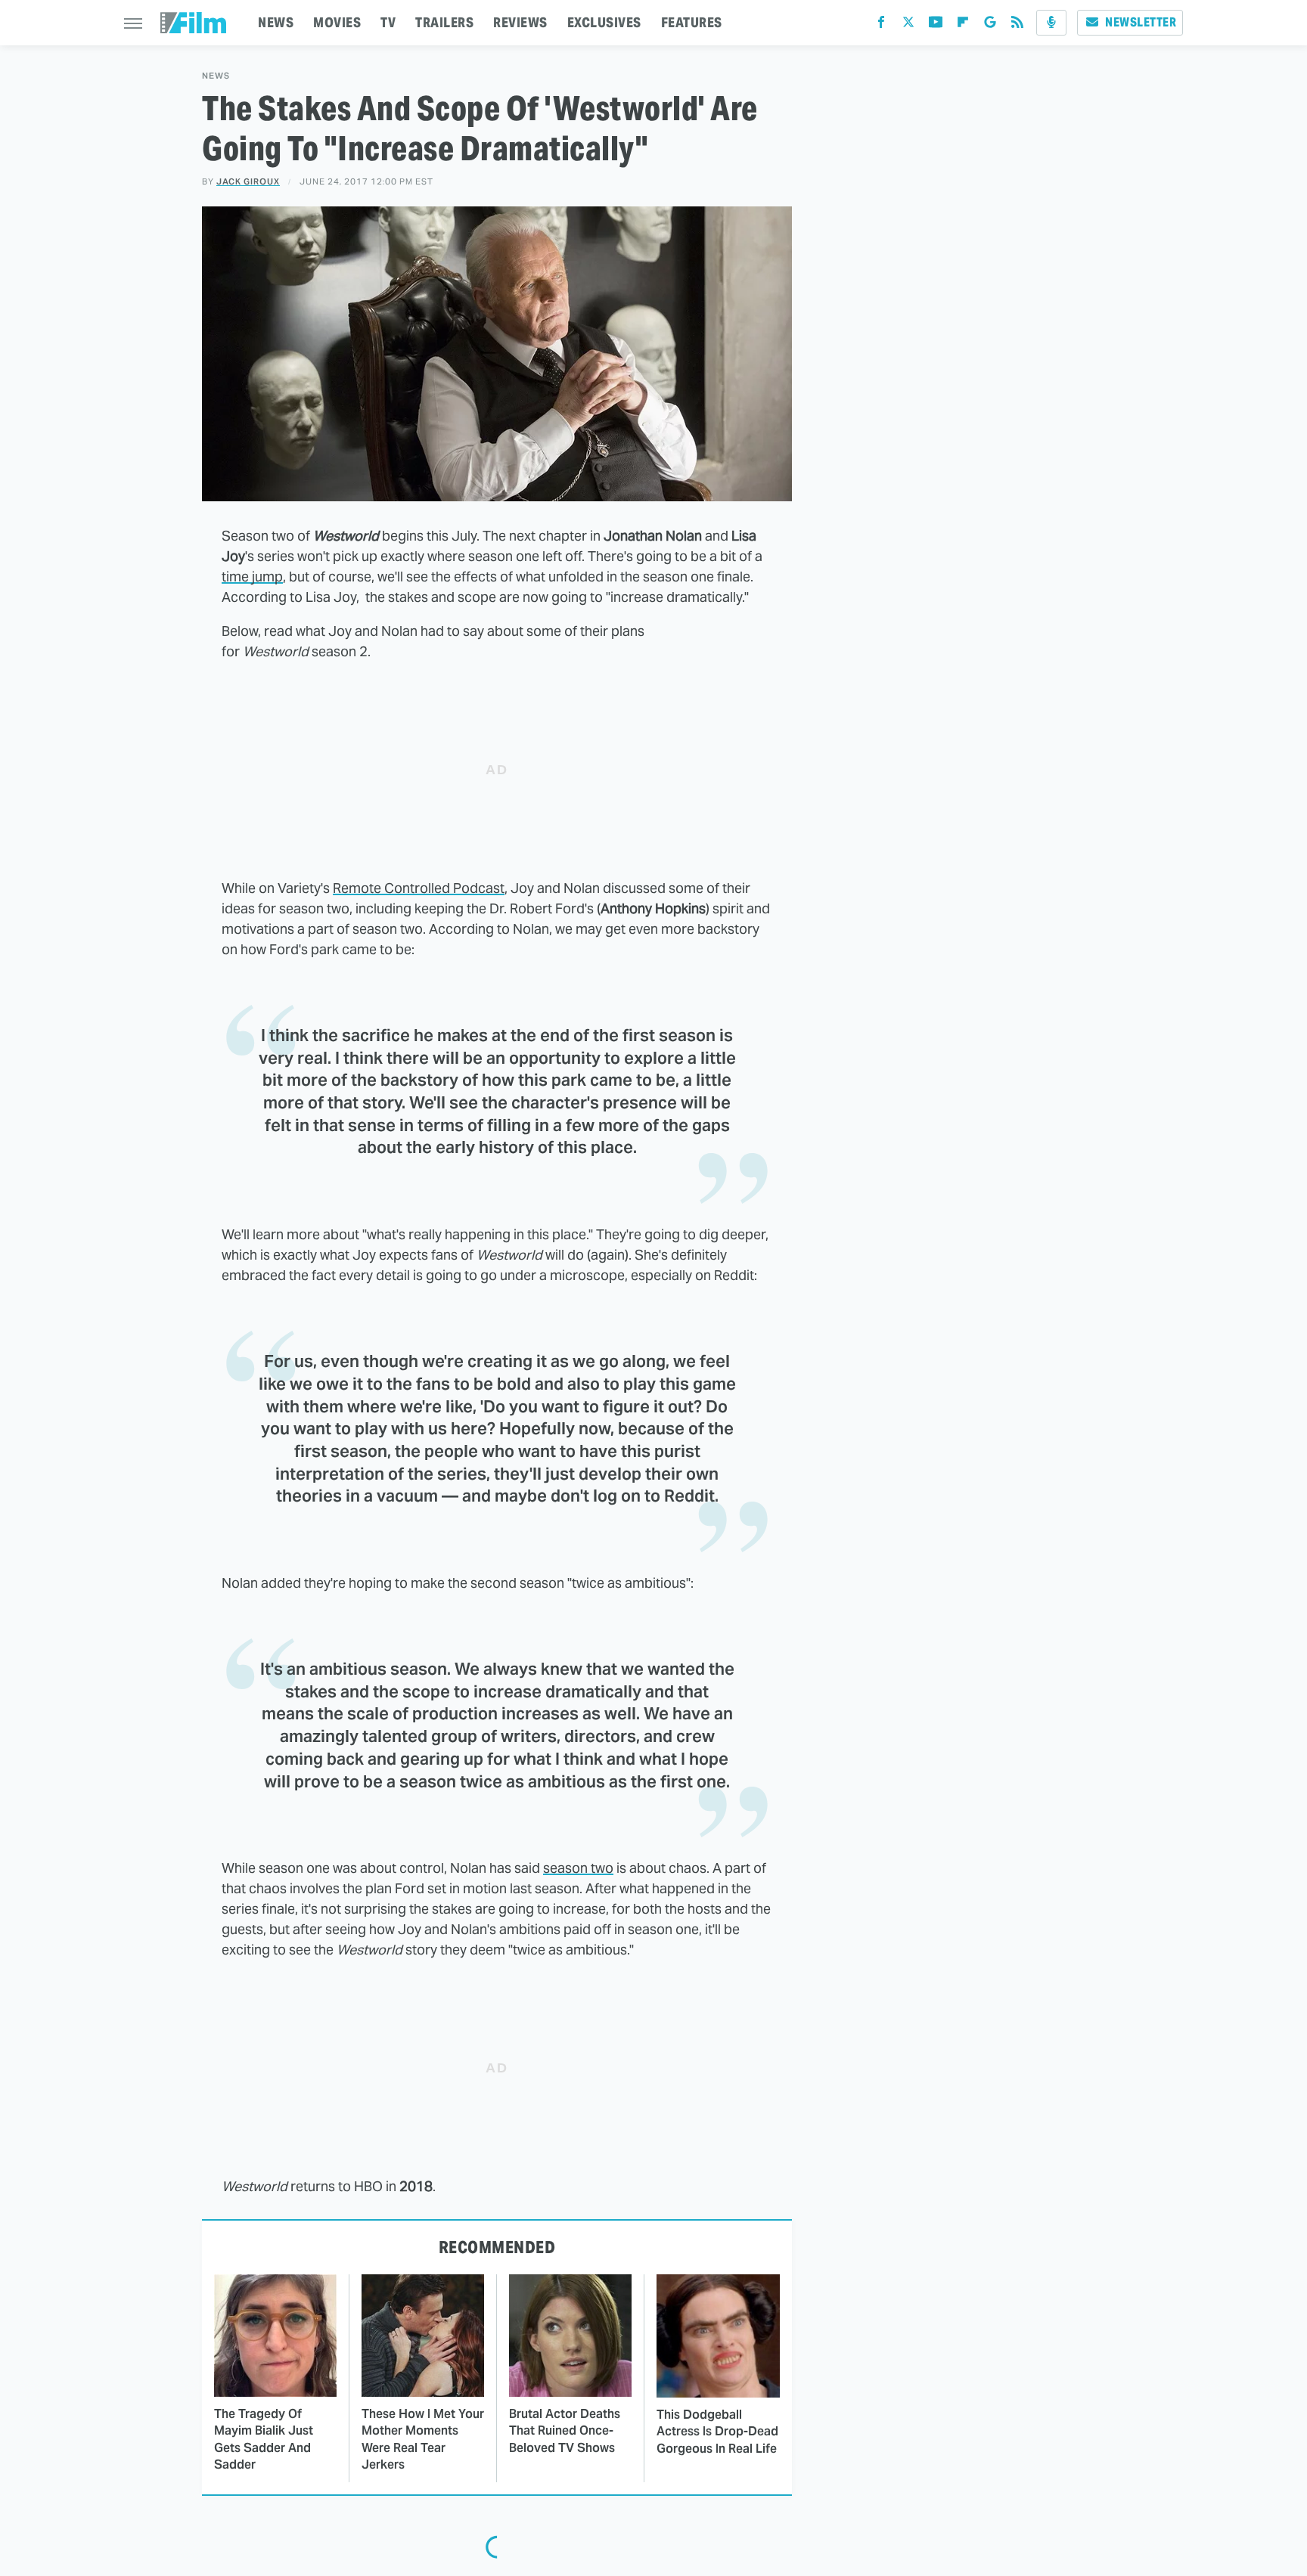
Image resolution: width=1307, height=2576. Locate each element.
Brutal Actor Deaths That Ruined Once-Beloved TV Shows (565, 2431)
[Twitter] (908, 25)
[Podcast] (1051, 23)
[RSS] (1017, 25)
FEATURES (692, 22)
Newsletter (1141, 22)
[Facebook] (881, 25)
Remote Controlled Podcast (419, 888)
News (216, 76)
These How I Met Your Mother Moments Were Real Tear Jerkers (423, 2439)
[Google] (990, 25)
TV (388, 22)
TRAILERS (444, 22)
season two (578, 1868)
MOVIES (337, 22)
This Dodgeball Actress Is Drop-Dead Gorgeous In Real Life (717, 2432)
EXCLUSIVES (604, 22)
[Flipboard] (963, 25)
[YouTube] (936, 25)
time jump (252, 577)
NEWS (276, 22)
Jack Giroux (248, 181)
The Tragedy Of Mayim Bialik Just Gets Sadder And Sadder (264, 2439)
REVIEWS (520, 22)
